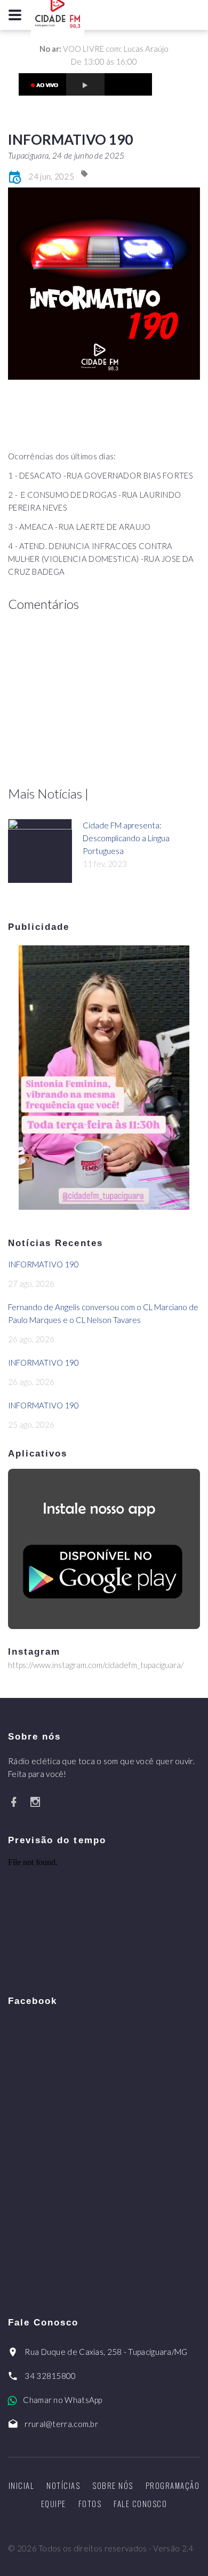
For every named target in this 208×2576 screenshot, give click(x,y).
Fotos (90, 2503)
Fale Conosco (140, 2503)
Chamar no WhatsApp (62, 2400)
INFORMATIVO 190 (43, 1264)
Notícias (63, 2485)
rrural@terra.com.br (61, 2424)
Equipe (54, 2503)
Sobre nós (113, 2485)
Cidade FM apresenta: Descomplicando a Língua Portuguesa (126, 838)
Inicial (22, 2485)
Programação (173, 2485)
